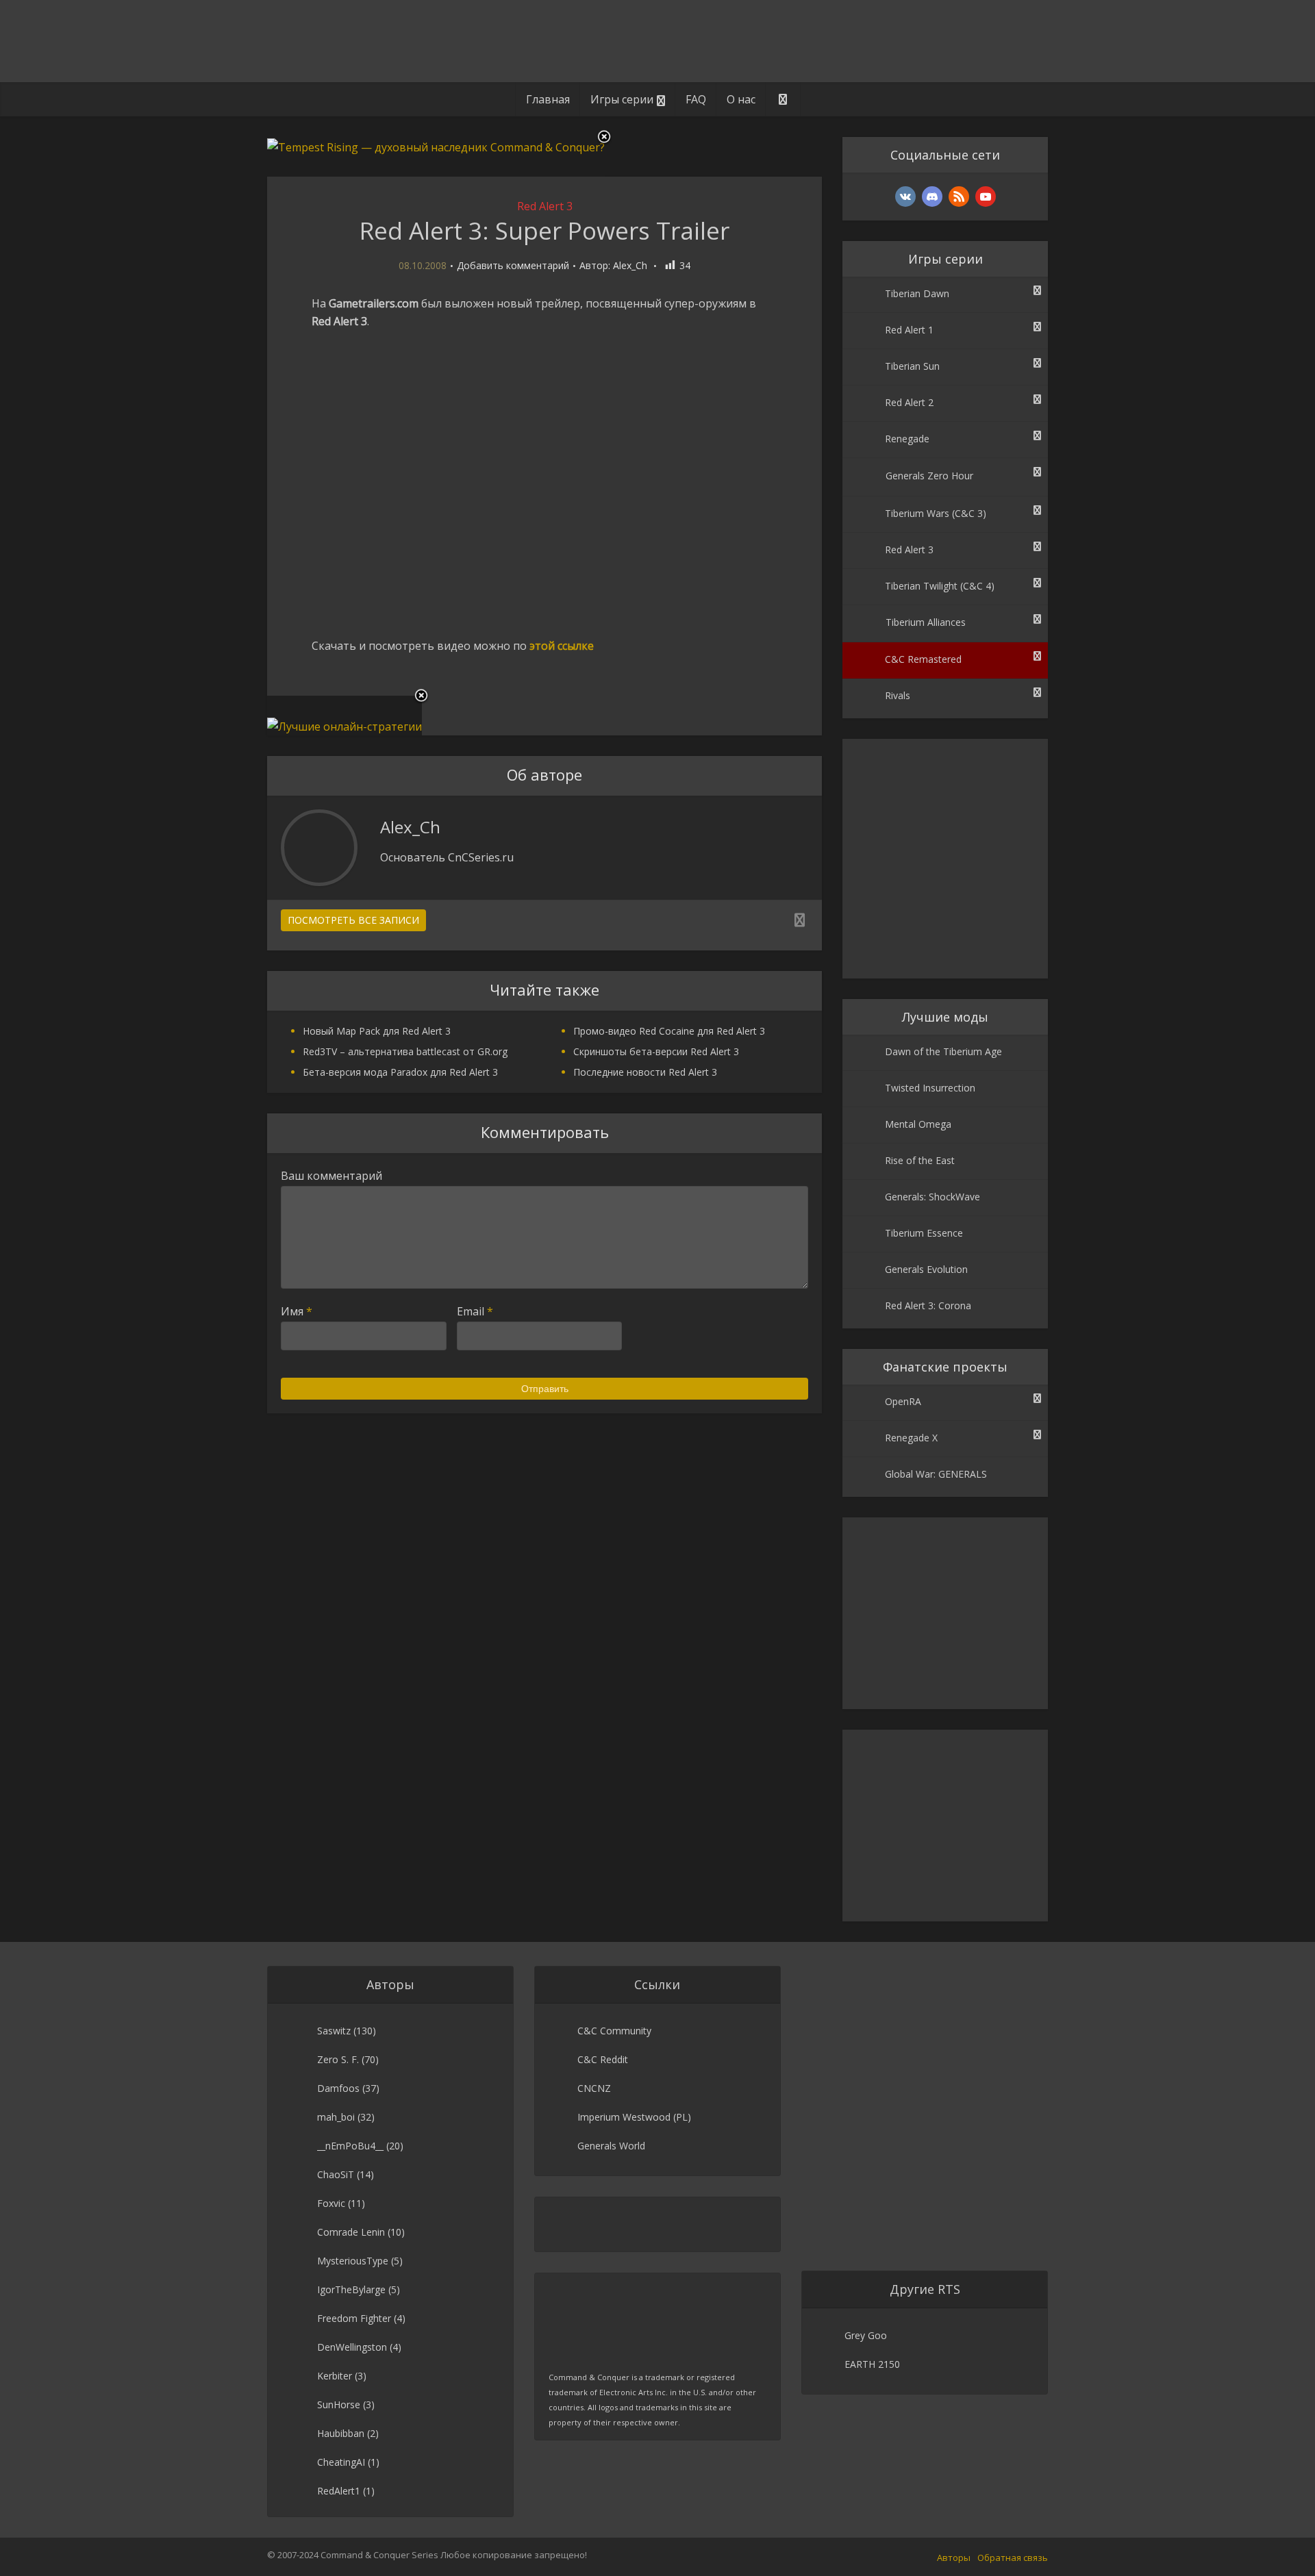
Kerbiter (335, 2376)
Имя (297, 1311)
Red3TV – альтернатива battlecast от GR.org (405, 1051)
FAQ (696, 99)
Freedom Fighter (354, 2318)
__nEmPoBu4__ (350, 2146)
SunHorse (339, 2404)
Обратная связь (1013, 2558)
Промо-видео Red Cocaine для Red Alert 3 (669, 1031)
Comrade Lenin (351, 2232)
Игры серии (622, 99)
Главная (548, 99)
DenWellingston (352, 2347)
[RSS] (959, 197)
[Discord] (932, 197)
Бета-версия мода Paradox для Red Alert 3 (400, 1072)
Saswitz (334, 2031)
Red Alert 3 (545, 206)
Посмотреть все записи (353, 920)
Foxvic (331, 2203)
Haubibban (341, 2433)
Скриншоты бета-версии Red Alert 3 (656, 1051)
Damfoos (338, 2088)
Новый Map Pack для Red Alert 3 (377, 1031)
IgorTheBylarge (351, 2289)
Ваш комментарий (331, 1176)
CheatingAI (341, 2462)
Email (475, 1311)
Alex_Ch (630, 266)
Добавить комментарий (513, 266)
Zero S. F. (338, 2059)
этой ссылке (562, 646)
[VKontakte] (905, 197)
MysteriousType (353, 2261)
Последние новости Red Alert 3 (645, 1072)
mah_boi (336, 2117)
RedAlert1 (339, 2491)
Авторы (954, 2558)
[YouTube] (986, 197)
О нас (741, 99)
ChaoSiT (336, 2174)
